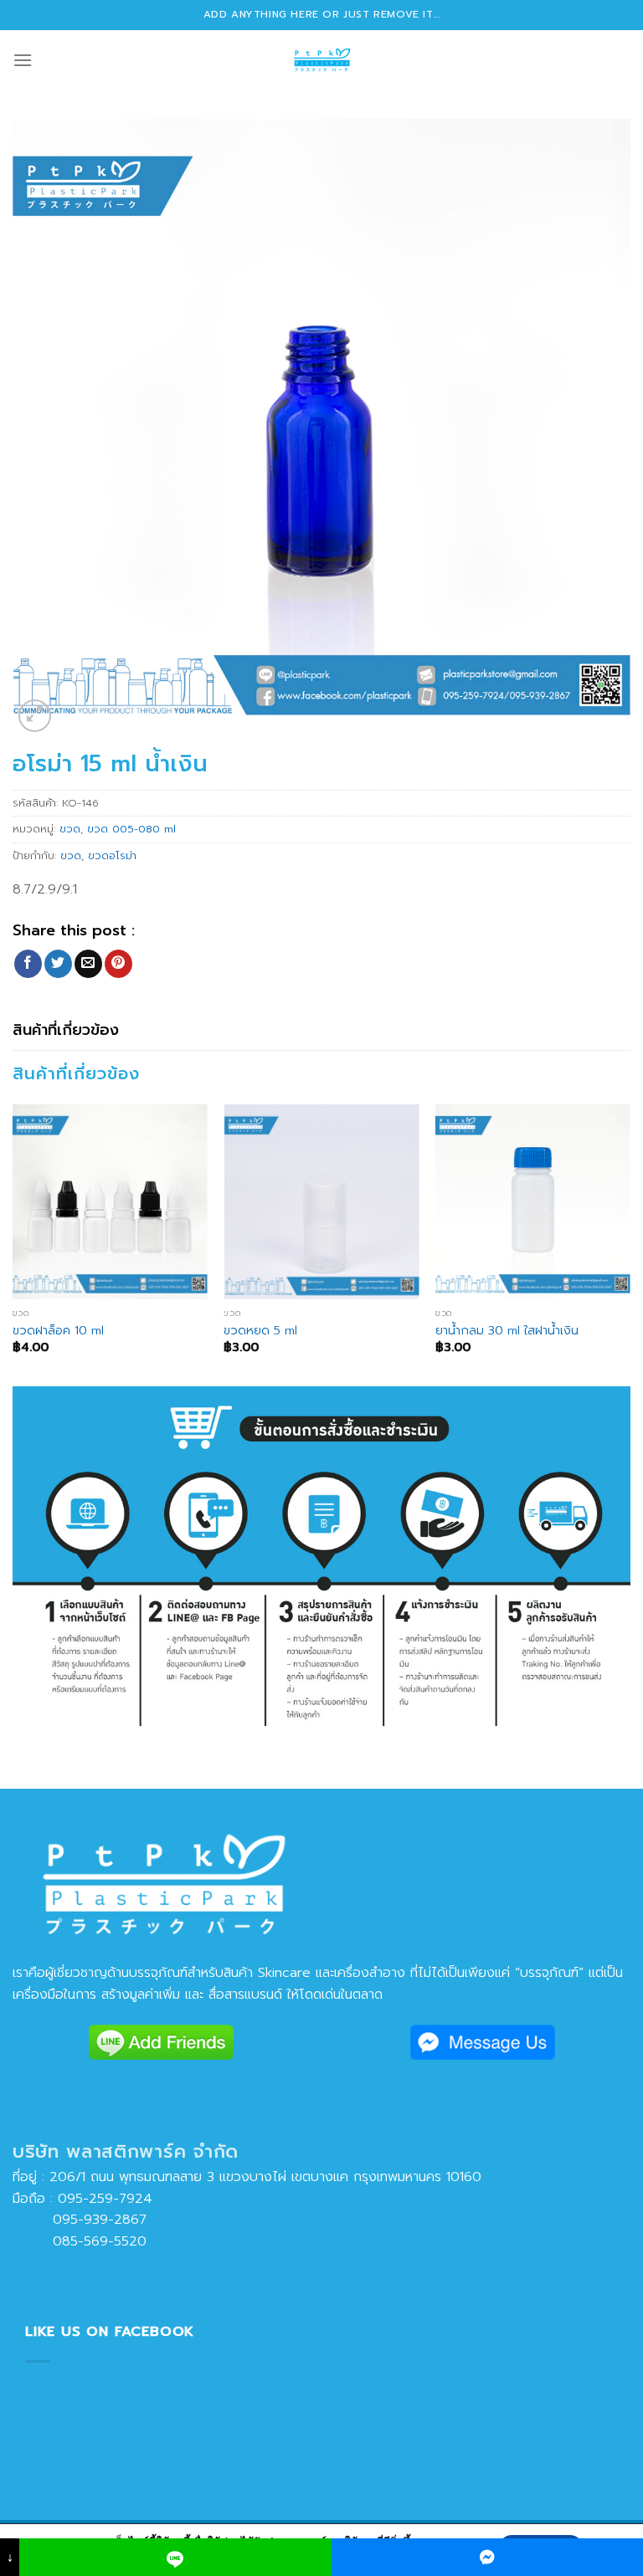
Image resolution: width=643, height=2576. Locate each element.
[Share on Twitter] (58, 964)
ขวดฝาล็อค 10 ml (58, 1331)
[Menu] (23, 60)
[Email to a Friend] (88, 964)
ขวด (70, 829)
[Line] (175, 2557)
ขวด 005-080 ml (131, 829)
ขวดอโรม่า (112, 855)
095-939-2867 (80, 2220)
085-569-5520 (80, 2241)
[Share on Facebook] (28, 964)
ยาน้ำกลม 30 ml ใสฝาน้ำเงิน (507, 1331)
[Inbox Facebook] (487, 2557)
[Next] (630, 1244)
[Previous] (13, 1244)
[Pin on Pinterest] (118, 964)
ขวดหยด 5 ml (260, 1331)
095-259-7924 (105, 2199)
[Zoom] (35, 716)
